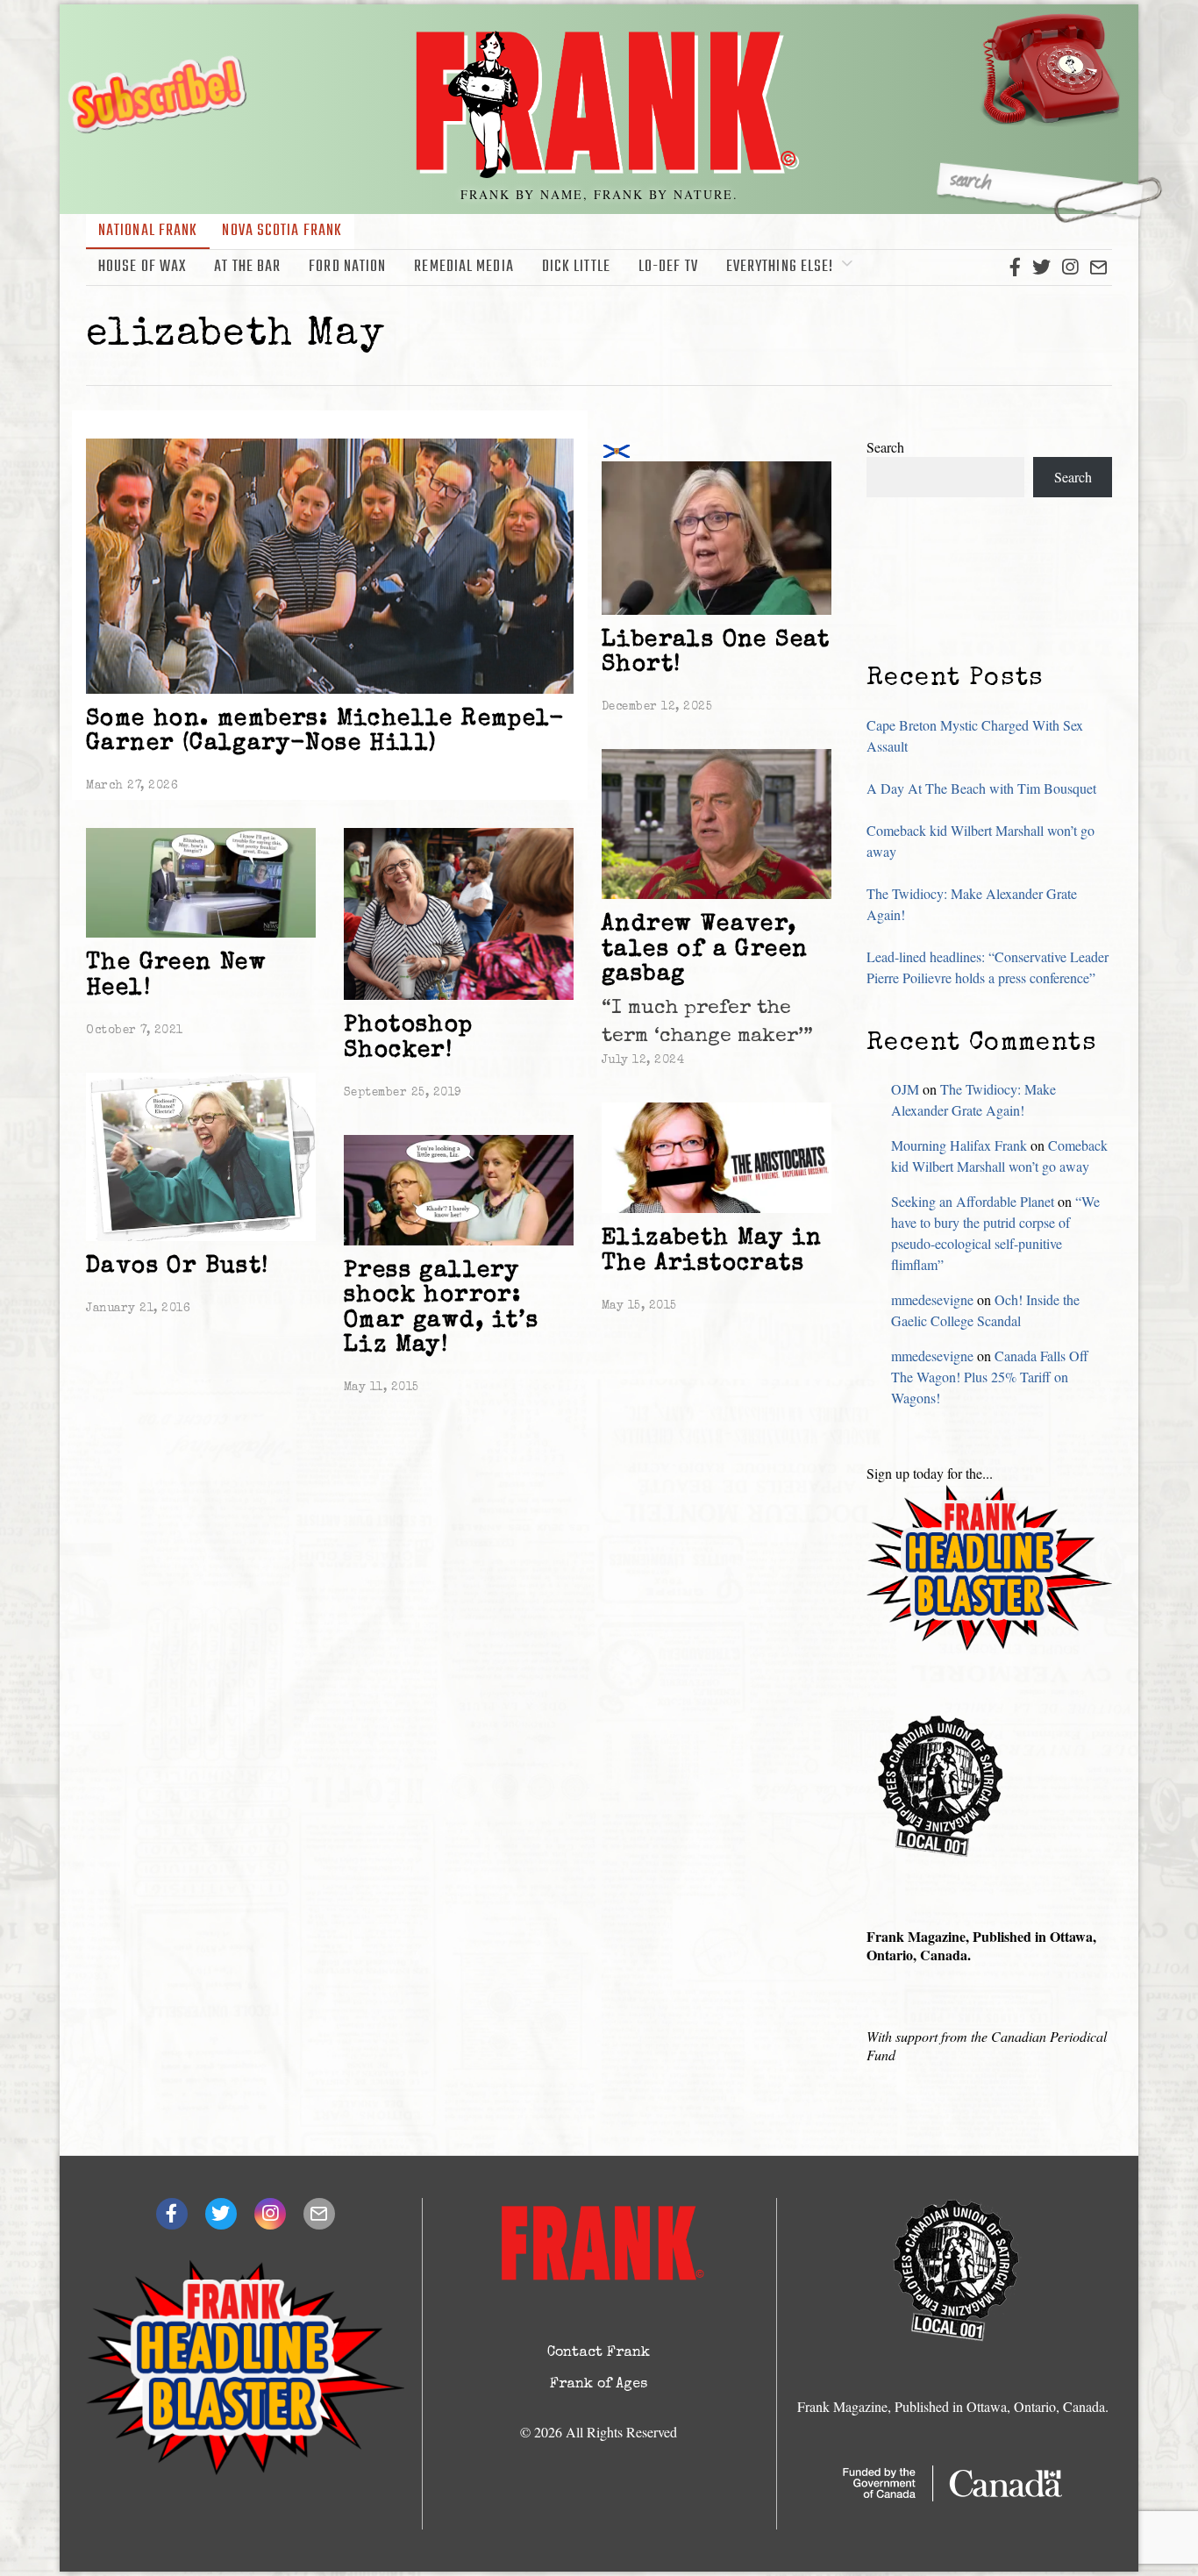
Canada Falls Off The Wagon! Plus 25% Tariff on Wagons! (990, 1377)
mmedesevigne (932, 1299)
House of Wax (142, 267)
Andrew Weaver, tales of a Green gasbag (705, 950)
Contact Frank (599, 2353)
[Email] (1098, 268)
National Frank (148, 231)
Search (885, 447)
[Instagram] (1070, 268)
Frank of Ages (599, 2385)
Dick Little (576, 267)
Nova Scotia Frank (282, 231)
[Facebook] (1015, 268)
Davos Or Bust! (178, 1267)
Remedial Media (464, 267)
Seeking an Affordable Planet (973, 1201)
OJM (905, 1089)
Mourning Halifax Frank (959, 1145)
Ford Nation (347, 267)
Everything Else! (780, 267)
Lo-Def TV (668, 267)
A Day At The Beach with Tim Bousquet (981, 788)
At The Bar (247, 267)
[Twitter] (1041, 268)
